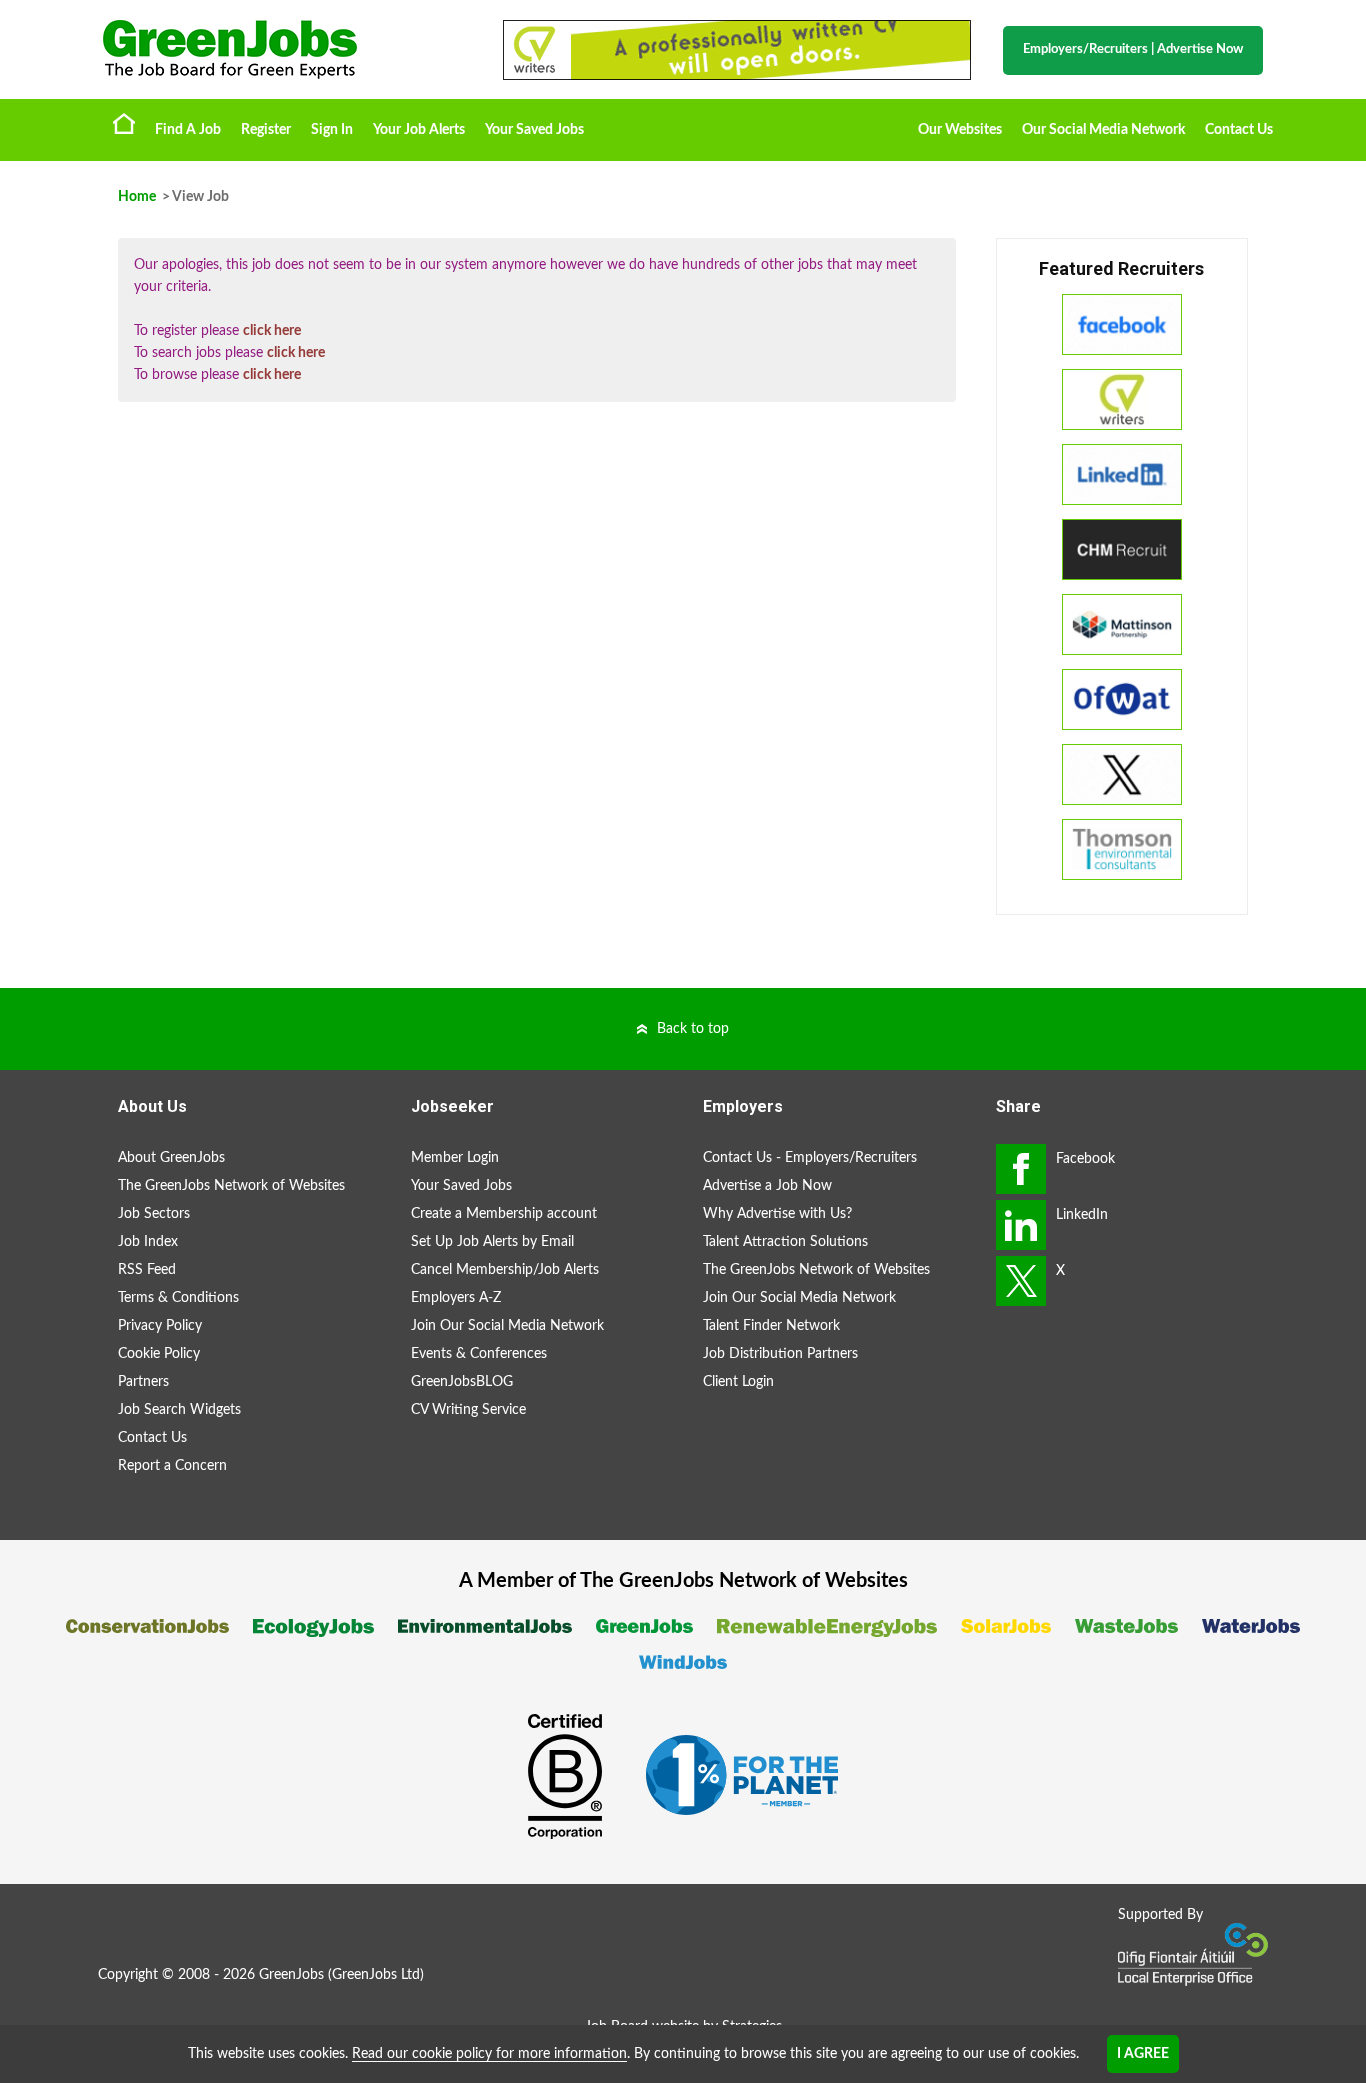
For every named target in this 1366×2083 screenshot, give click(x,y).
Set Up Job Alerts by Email (492, 1242)
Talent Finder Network (771, 1326)
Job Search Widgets (179, 1410)
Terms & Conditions (178, 1298)
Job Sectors (154, 1214)
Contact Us (1239, 130)
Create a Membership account (504, 1214)
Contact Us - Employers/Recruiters (810, 1158)
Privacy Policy (160, 1326)
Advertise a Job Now (767, 1186)
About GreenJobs (171, 1158)
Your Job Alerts (419, 130)
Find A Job (188, 130)
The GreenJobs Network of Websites (231, 1186)
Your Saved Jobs (534, 130)
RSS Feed (147, 1270)
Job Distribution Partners (780, 1354)
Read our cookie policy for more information (489, 2054)
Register (266, 130)
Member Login (455, 1158)
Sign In (332, 130)
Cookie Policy (159, 1354)
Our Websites (960, 130)
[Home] (283, 49)
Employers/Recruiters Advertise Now (1133, 49)
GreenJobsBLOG (462, 1382)
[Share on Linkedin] (1021, 1225)
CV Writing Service (468, 1410)
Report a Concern (172, 1466)
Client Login (738, 1382)
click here (272, 331)
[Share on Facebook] (1021, 1169)
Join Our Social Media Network (507, 1326)
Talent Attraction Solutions (785, 1242)
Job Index (148, 1242)
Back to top (693, 1029)
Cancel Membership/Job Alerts (505, 1270)
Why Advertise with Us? (777, 1214)
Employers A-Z (456, 1298)
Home (124, 123)
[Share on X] (1021, 1281)
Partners (143, 1382)
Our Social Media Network (1103, 130)
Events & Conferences (479, 1354)
